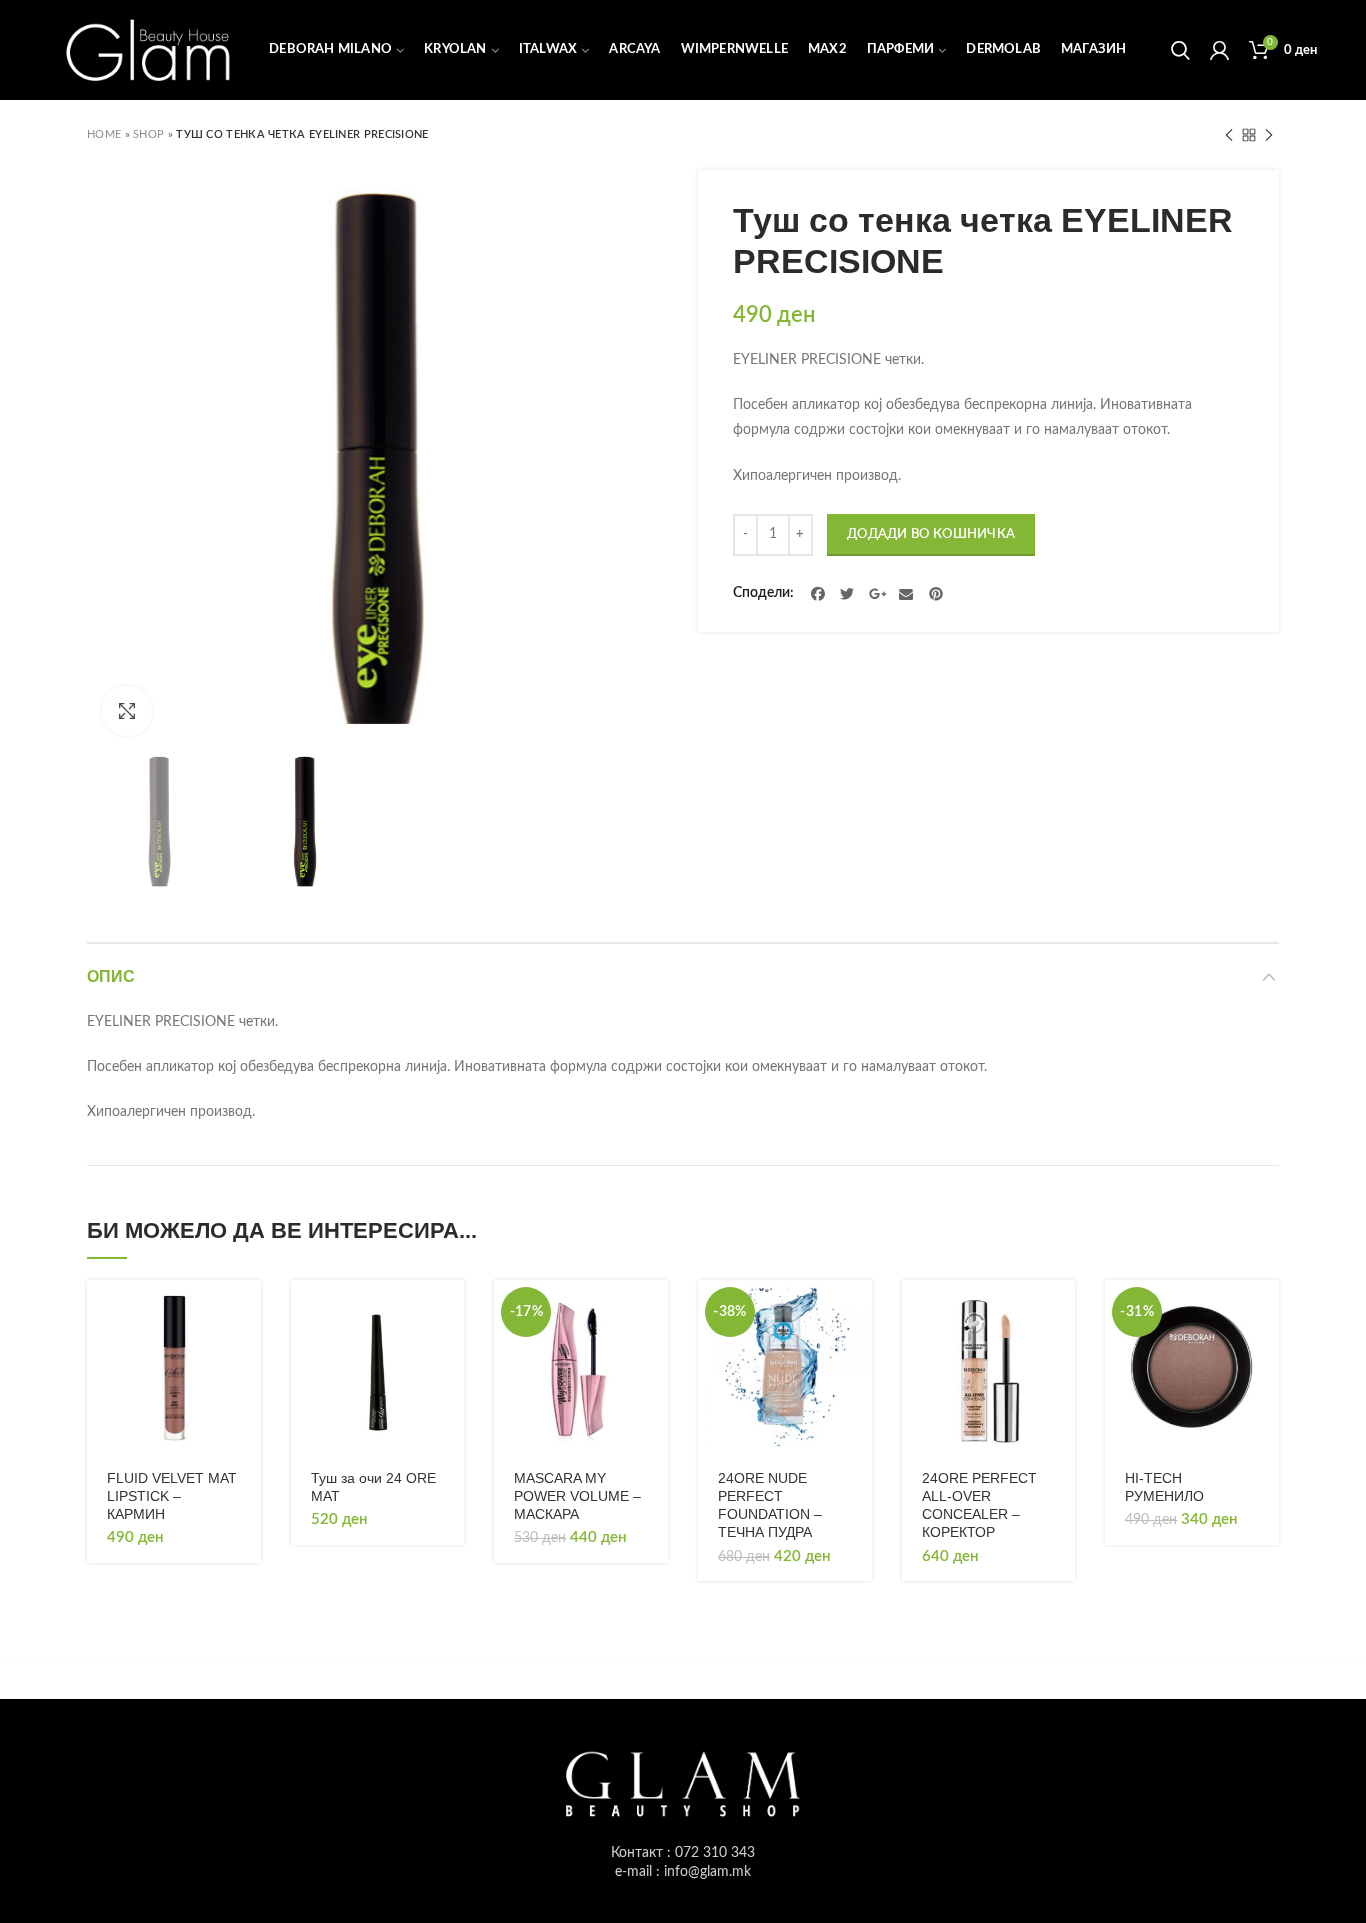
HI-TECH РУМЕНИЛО (1164, 1487)
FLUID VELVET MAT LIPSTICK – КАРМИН (172, 1496)
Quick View (246, 1357)
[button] (449, 1312)
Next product (1269, 135)
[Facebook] (818, 594)
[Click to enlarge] (127, 711)
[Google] (877, 594)
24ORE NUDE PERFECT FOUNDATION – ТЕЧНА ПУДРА (770, 1505)
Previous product (1229, 135)
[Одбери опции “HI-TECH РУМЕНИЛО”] (1264, 1312)
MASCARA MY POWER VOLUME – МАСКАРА (577, 1496)
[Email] (907, 594)
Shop (148, 134)
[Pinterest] (936, 594)
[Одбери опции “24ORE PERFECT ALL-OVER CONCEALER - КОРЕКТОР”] (1060, 1312)
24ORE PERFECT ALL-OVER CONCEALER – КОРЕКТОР (979, 1505)
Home (104, 134)
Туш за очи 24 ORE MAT (373, 1487)
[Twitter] (848, 594)
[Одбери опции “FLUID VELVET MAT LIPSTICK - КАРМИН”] (246, 1312)
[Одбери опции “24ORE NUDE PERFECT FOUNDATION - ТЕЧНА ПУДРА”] (857, 1312)
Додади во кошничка (931, 534)
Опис (111, 976)
